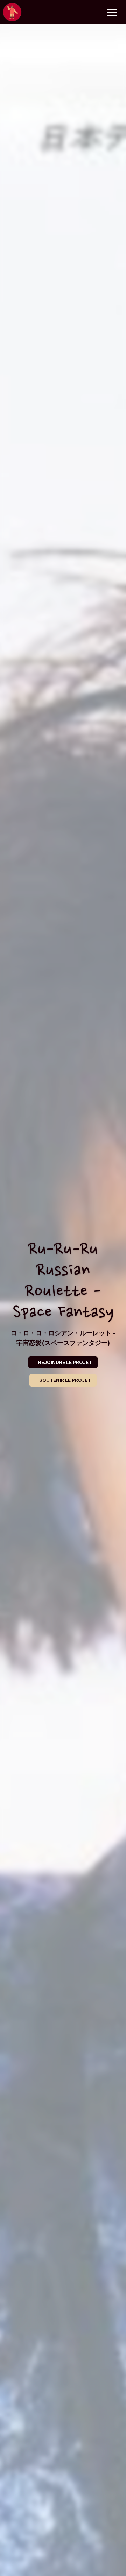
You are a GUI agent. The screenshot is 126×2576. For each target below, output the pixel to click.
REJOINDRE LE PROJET (65, 1362)
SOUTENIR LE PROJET (65, 1380)
